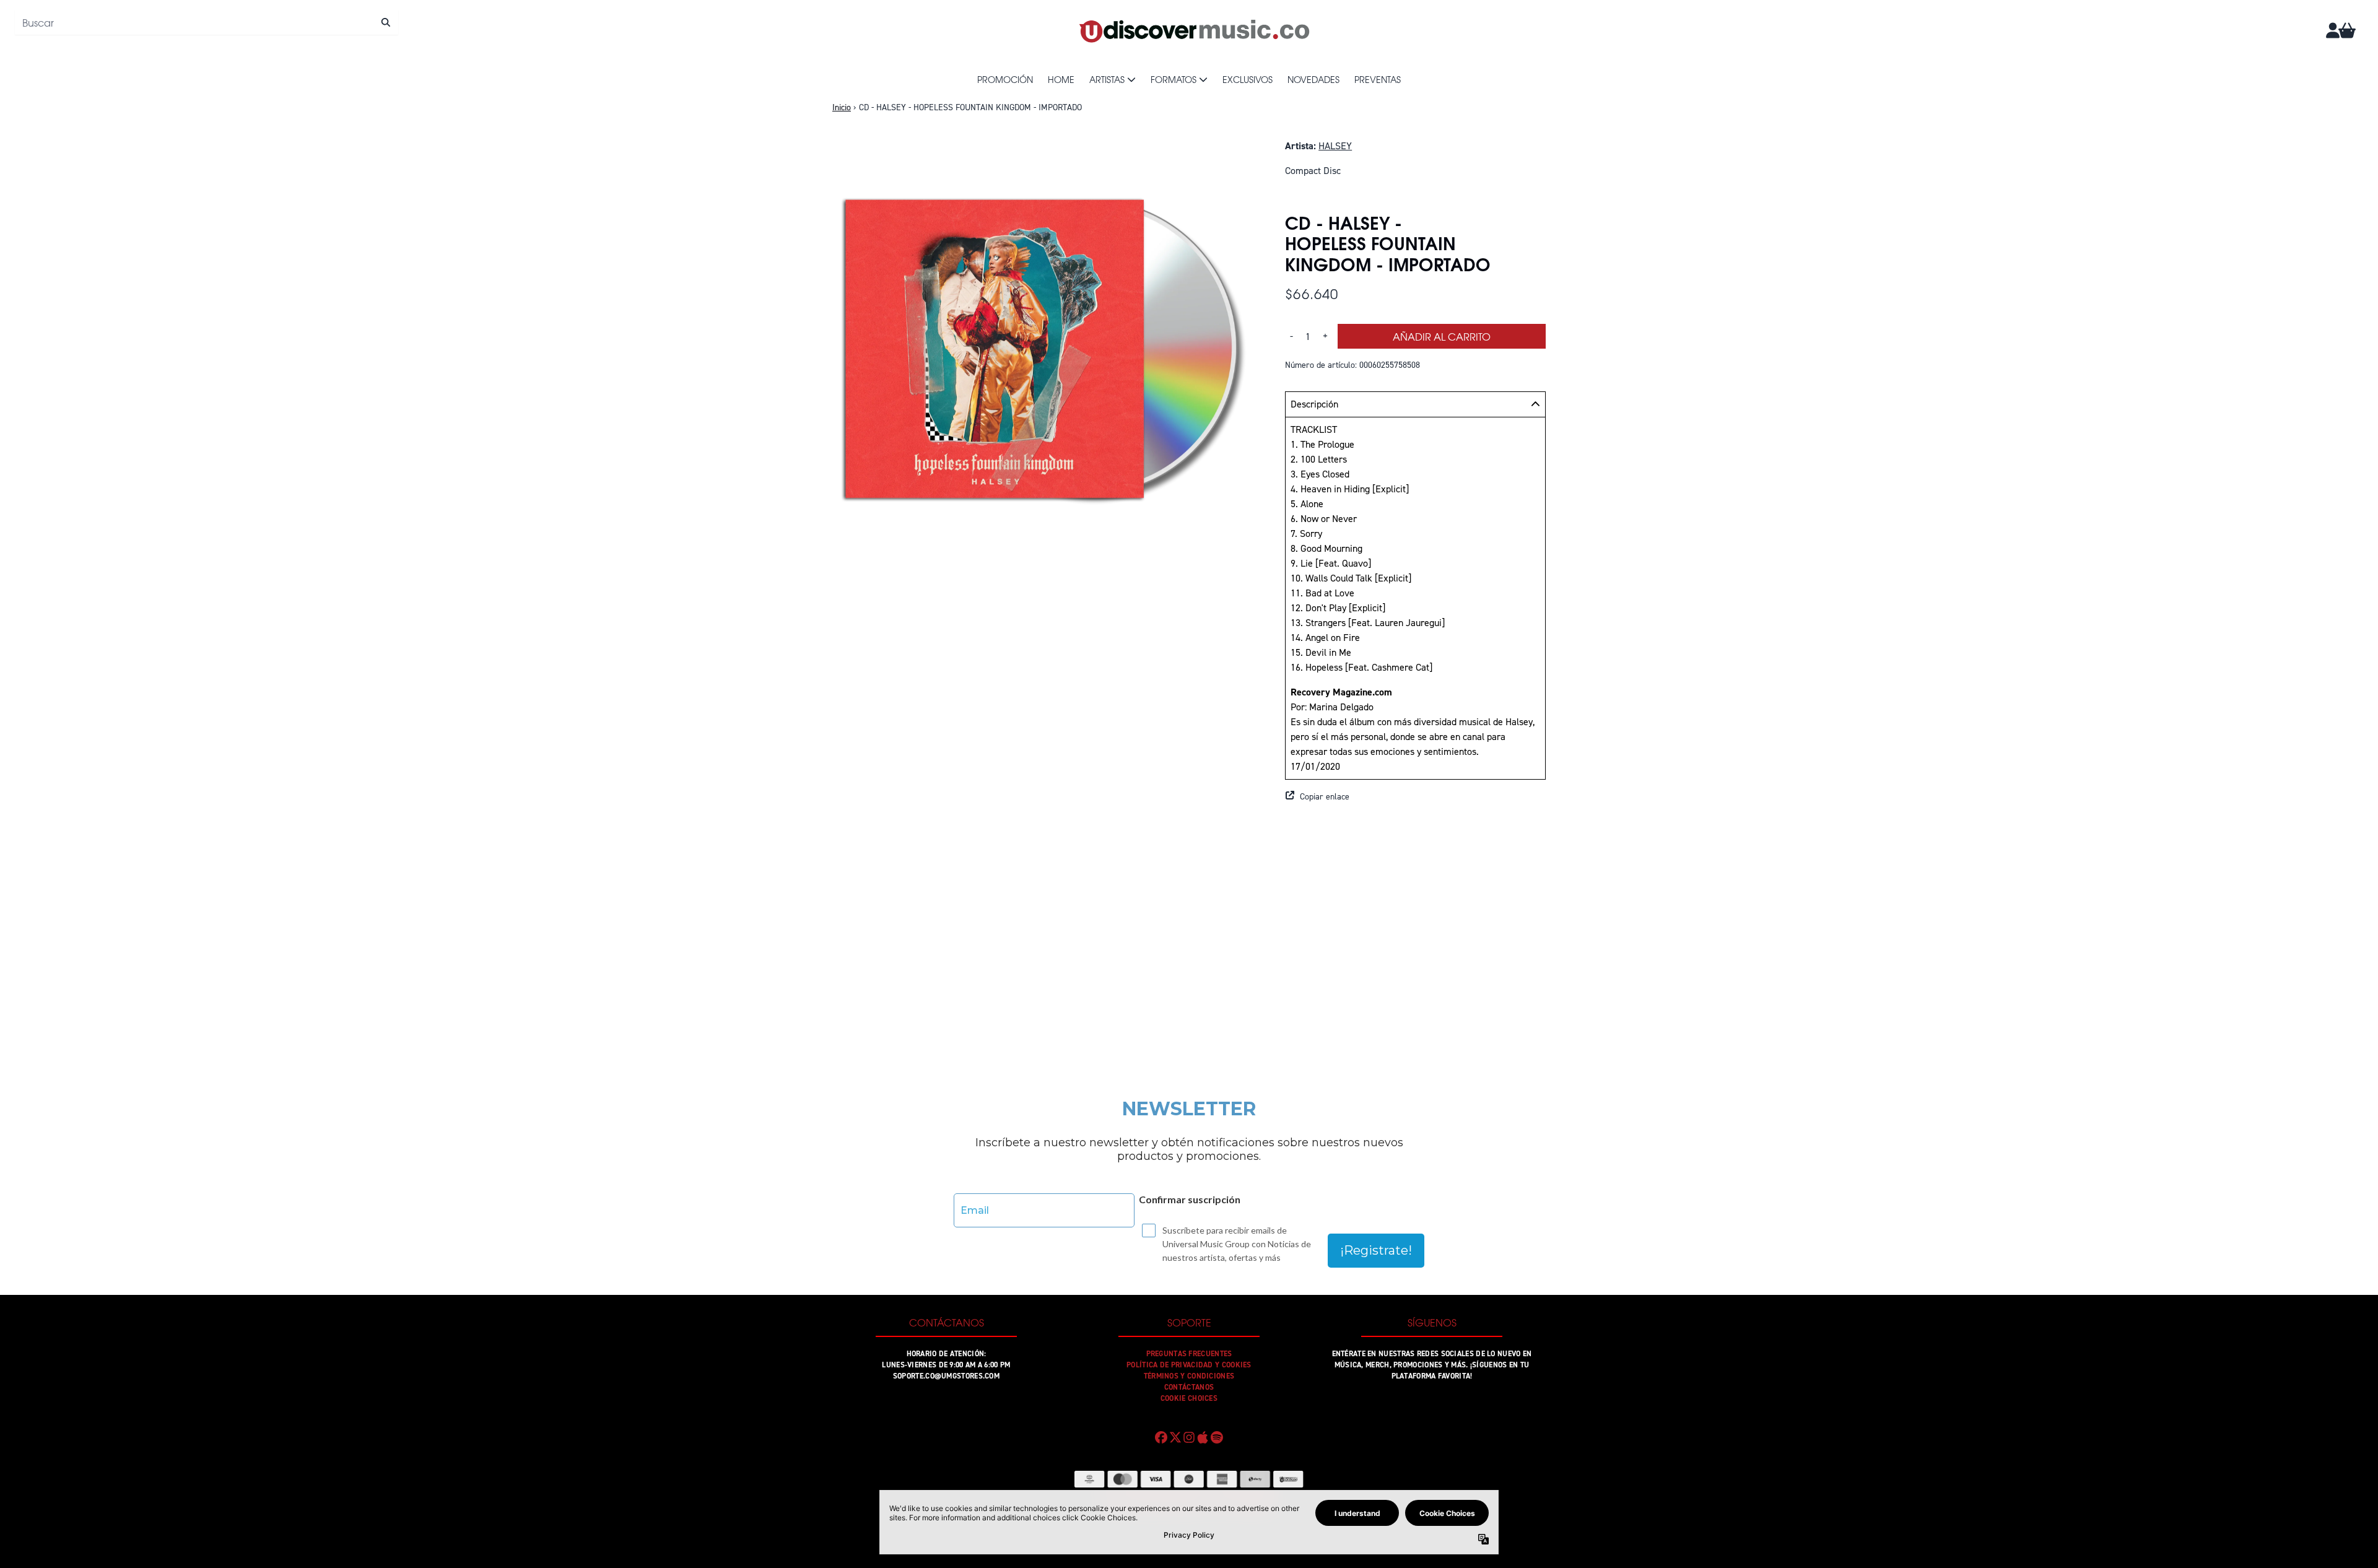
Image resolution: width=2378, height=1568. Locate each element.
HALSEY (1335, 146)
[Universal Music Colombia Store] (1193, 30)
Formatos (1174, 79)
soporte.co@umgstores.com (946, 1376)
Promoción (1005, 79)
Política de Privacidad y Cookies (1189, 1365)
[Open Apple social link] (1203, 1437)
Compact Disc (1313, 171)
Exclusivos (1248, 79)
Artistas (1107, 79)
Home (1061, 79)
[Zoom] (1046, 353)
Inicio (842, 107)
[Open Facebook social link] (1161, 1437)
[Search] (385, 22)
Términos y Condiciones (1189, 1376)
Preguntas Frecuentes (1189, 1354)
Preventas (1378, 79)
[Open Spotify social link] (1217, 1437)
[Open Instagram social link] (1189, 1437)
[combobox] (207, 22)
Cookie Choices (1189, 1398)
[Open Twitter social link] (1175, 1437)
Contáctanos (1189, 1387)
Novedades (1313, 79)
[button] (1415, 797)
